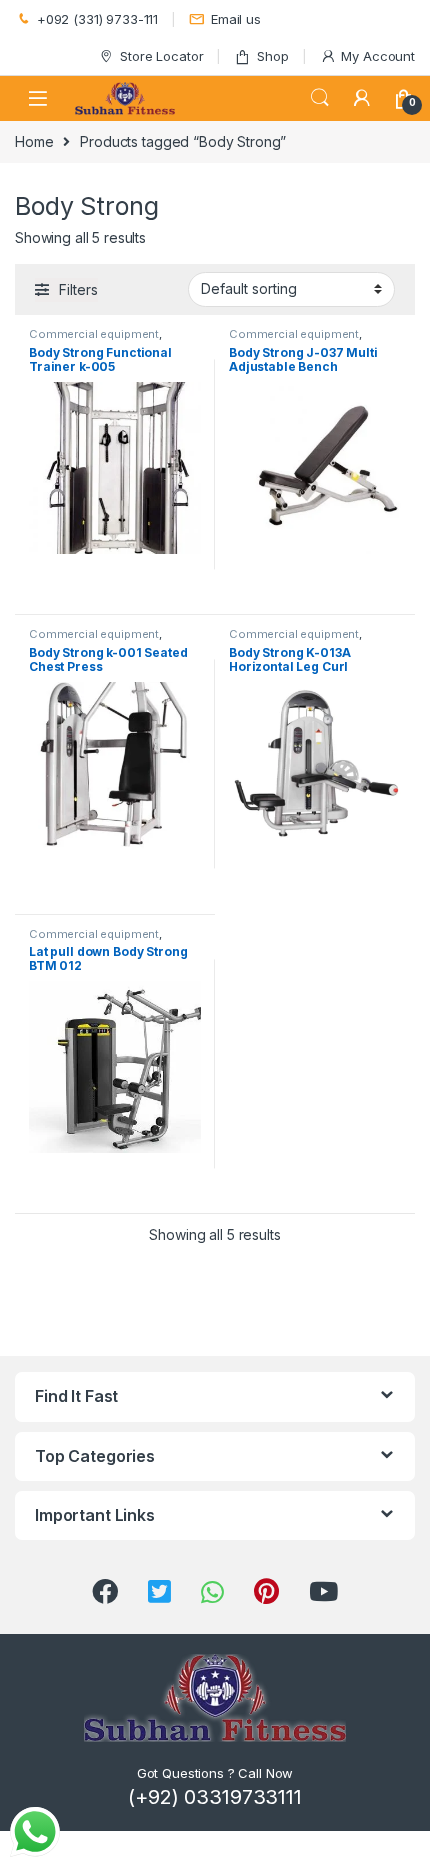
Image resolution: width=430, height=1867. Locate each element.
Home (34, 141)
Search (320, 98)
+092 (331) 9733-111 (97, 19)
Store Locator (161, 56)
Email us (236, 19)
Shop (272, 56)
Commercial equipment (94, 334)
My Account (378, 56)
